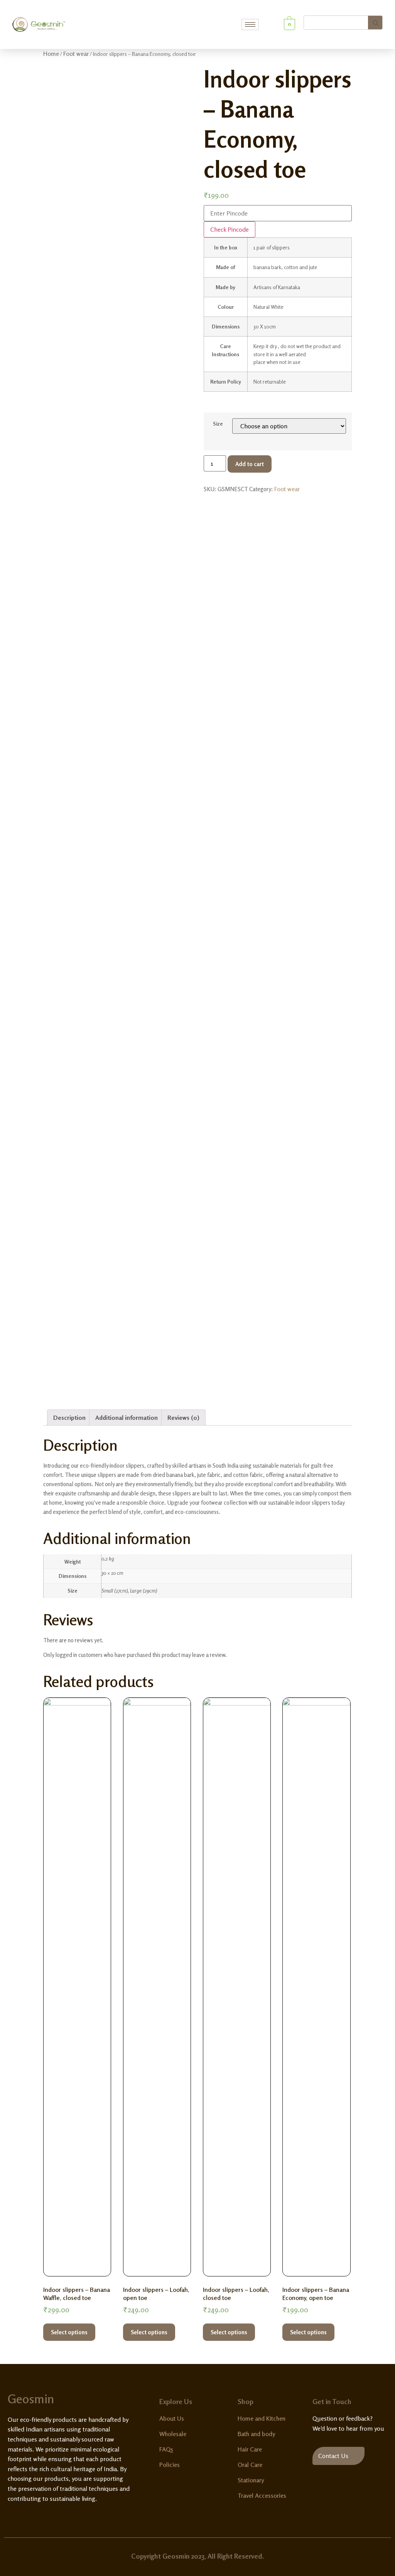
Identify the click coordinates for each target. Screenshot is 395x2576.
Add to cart (250, 464)
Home (51, 54)
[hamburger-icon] (250, 24)
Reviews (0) (183, 1418)
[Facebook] (11, 2517)
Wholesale (173, 2434)
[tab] (69, 1418)
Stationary (251, 2480)
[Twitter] (26, 2517)
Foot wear (76, 54)
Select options (69, 2332)
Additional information (127, 1418)
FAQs (166, 2449)
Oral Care (250, 2465)
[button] (338, 2456)
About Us (172, 2418)
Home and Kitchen (262, 2418)
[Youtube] (55, 2517)
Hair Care (250, 2449)
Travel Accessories (262, 2495)
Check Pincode (230, 229)
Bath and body (256, 2434)
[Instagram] (41, 2517)
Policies (170, 2465)
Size (218, 424)
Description (69, 1418)
